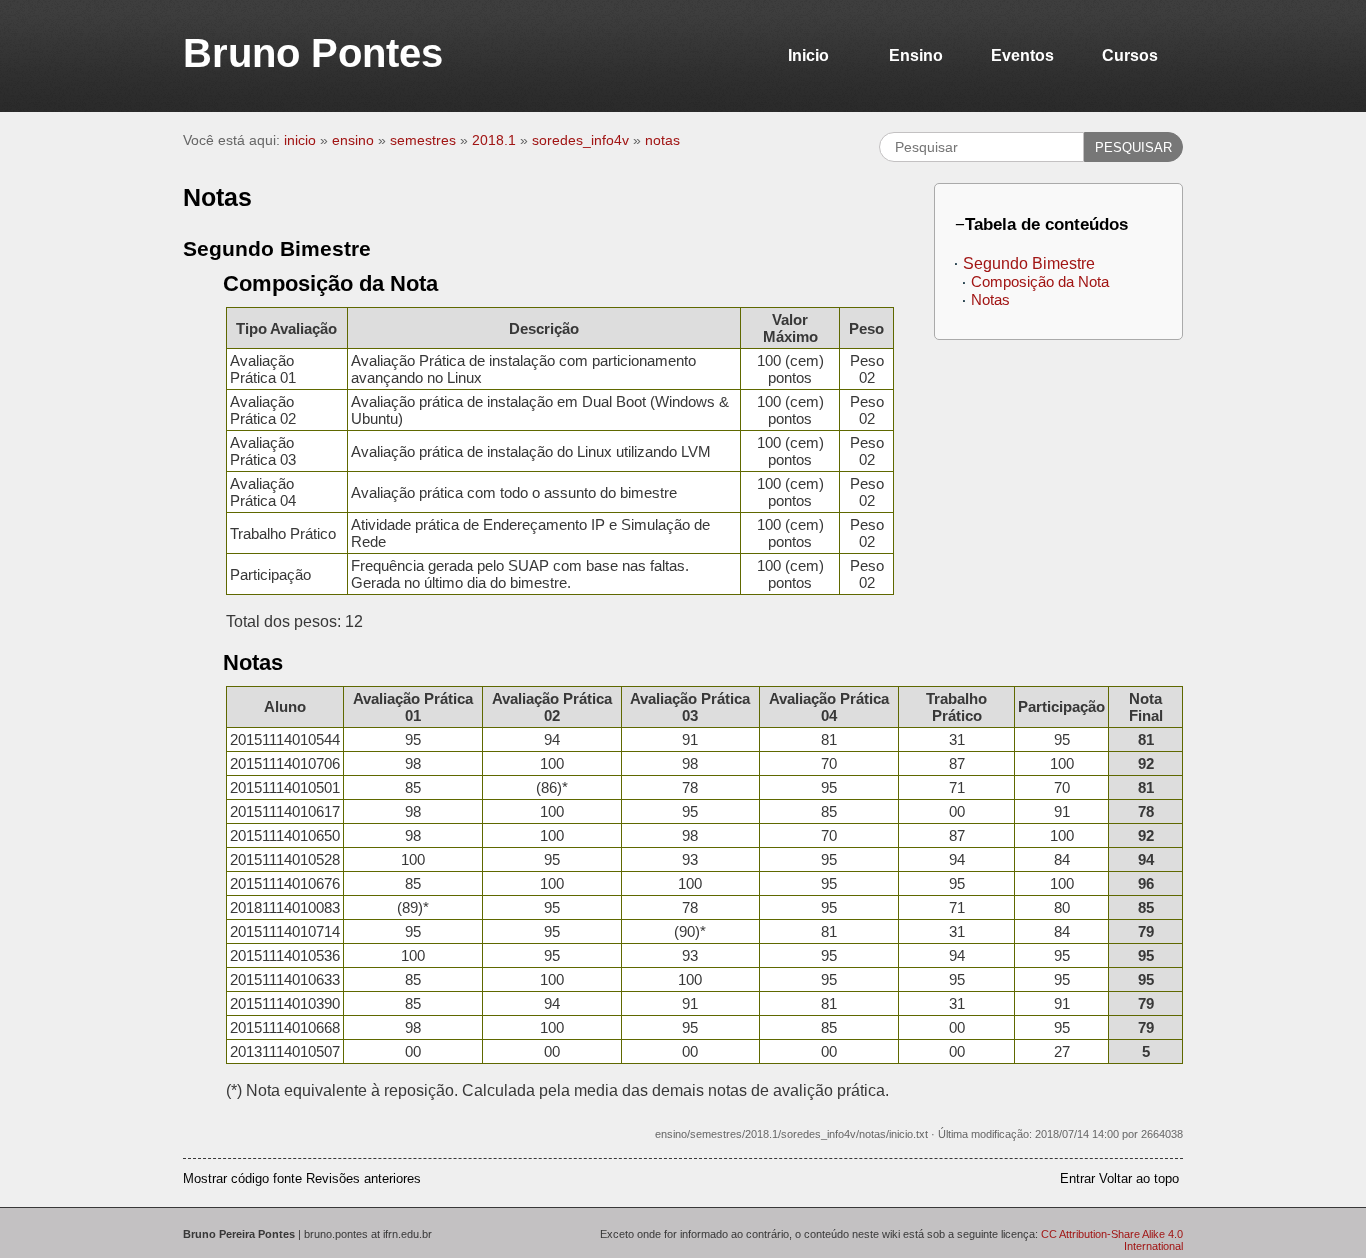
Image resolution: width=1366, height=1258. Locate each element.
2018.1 (494, 140)
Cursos (1130, 55)
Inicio (808, 55)
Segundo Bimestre (1029, 263)
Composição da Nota (1040, 281)
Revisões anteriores (363, 1178)
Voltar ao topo (1139, 1178)
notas (662, 140)
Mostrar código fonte (242, 1178)
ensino (353, 140)
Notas (990, 299)
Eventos (1022, 55)
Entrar (1077, 1178)
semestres (423, 140)
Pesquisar (1133, 147)
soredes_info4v (580, 140)
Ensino (916, 55)
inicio (300, 140)
